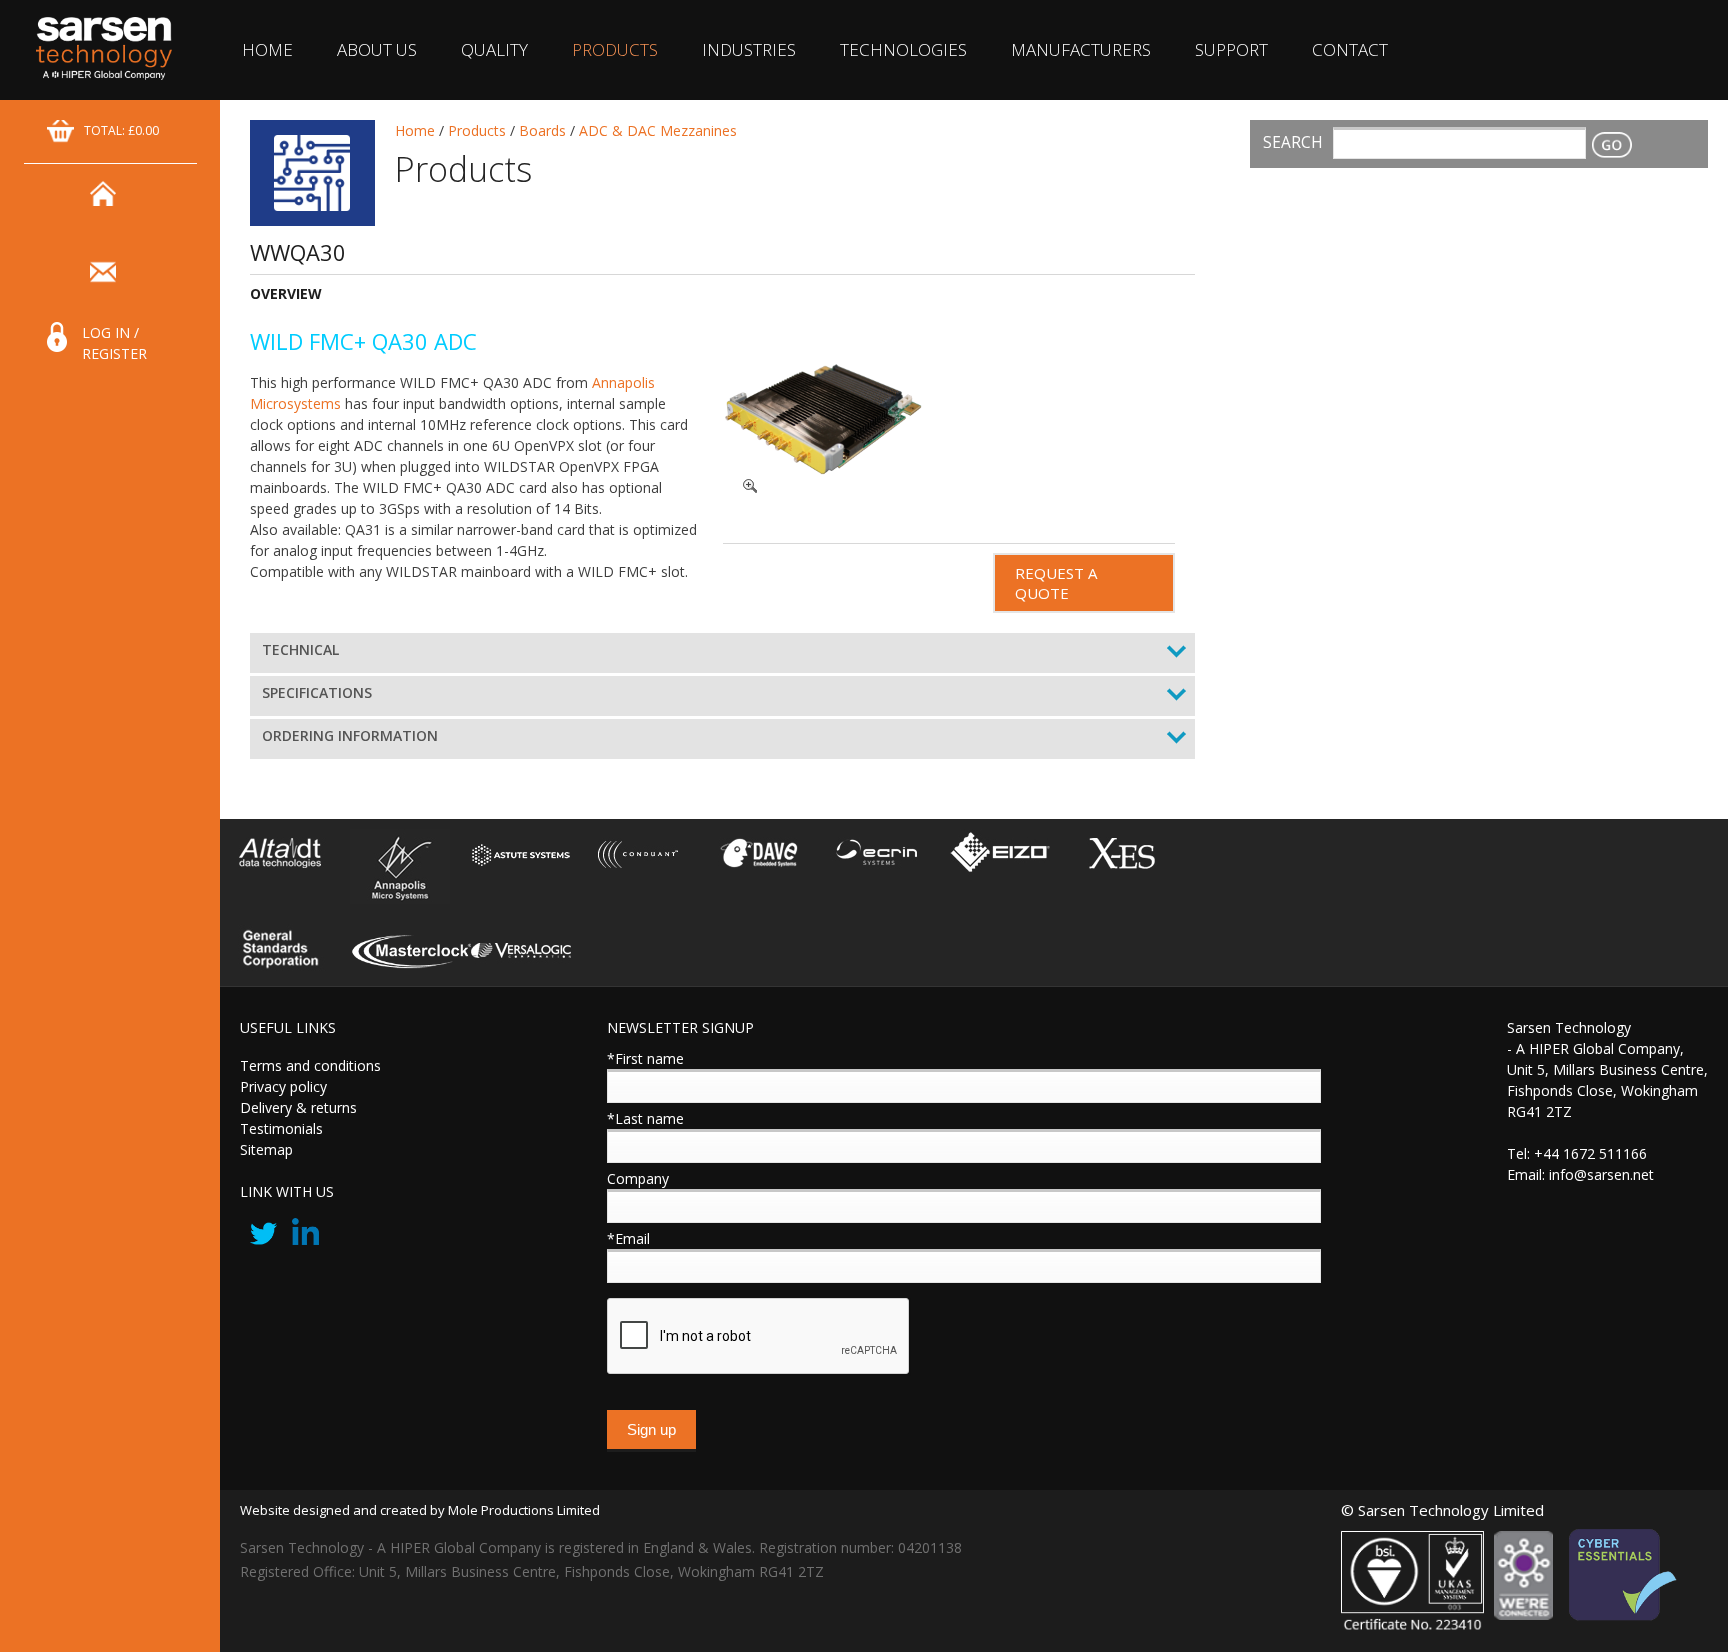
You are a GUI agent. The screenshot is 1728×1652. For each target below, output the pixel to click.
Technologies (903, 49)
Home (267, 49)
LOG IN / (110, 332)
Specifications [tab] (317, 692)
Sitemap (266, 1149)
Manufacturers (1081, 49)
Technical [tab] (300, 649)
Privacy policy (283, 1086)
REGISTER (114, 353)
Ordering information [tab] (350, 735)
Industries (749, 49)
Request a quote (1056, 583)
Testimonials (281, 1128)
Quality (494, 49)
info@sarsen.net (1601, 1174)
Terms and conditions (310, 1065)
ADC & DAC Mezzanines (658, 130)
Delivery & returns (298, 1107)
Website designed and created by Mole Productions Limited (420, 1510)
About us (377, 49)
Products (615, 49)
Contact (1350, 49)
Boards (542, 130)
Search (1293, 142)
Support (1231, 49)
